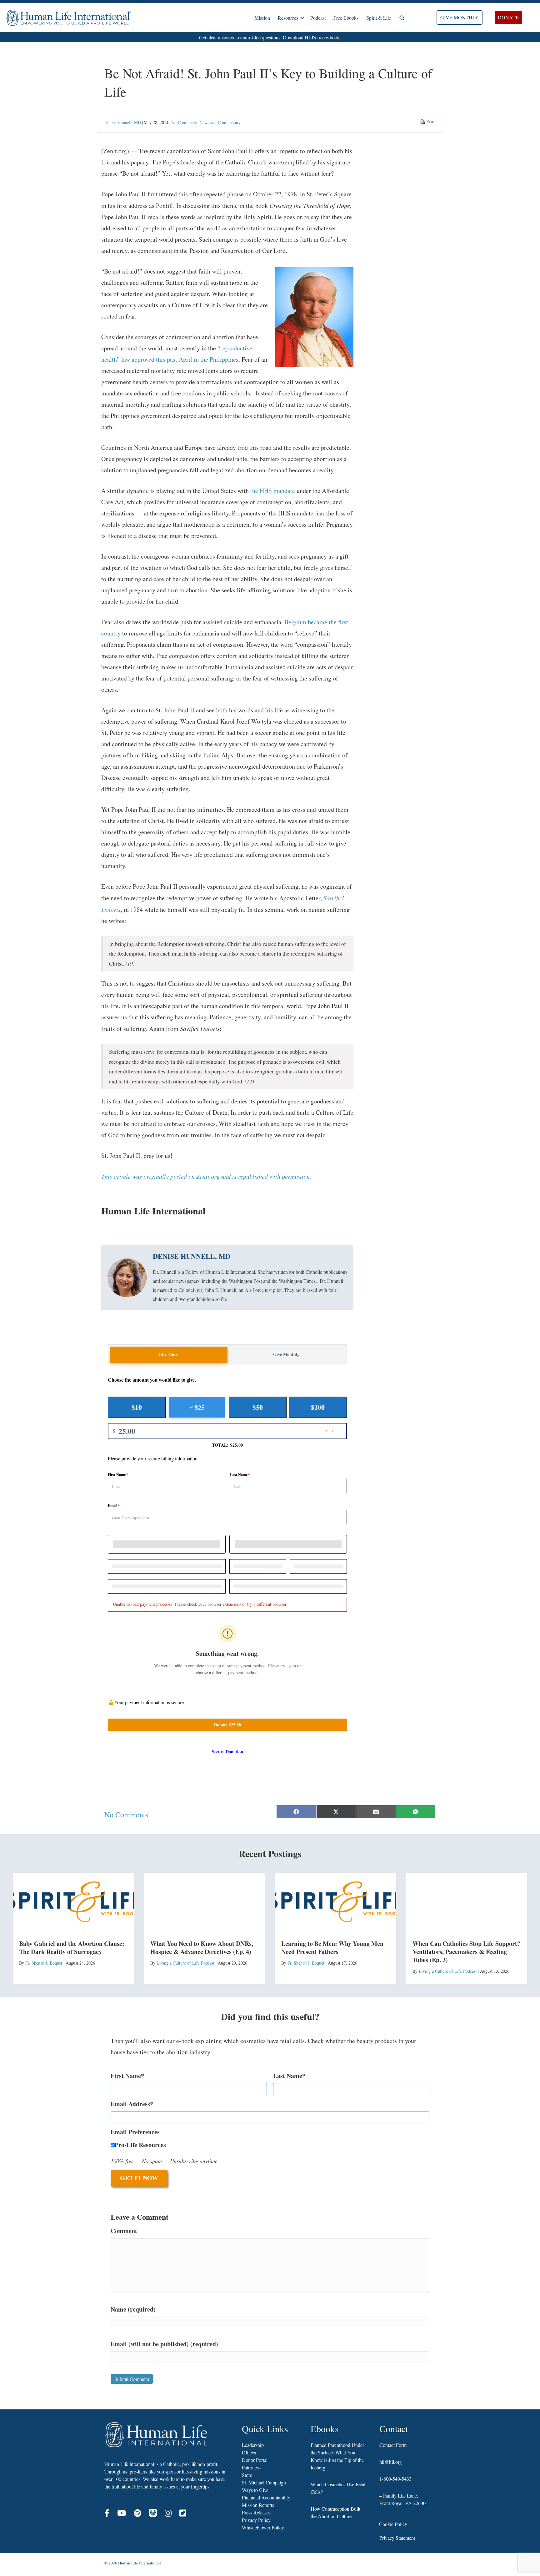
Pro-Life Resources (140, 2145)
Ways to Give (255, 2490)
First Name (118, 1475)
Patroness (251, 2467)
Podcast (318, 18)
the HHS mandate (273, 491)
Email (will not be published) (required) (164, 2344)
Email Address (130, 2104)
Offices (249, 2452)
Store (247, 2475)
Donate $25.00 (227, 1725)
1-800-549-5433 (395, 2479)
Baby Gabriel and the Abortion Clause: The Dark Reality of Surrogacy (72, 1948)
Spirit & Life (379, 18)
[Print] (422, 121)
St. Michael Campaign (264, 2482)
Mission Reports (258, 2505)
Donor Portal (255, 2460)
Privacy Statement (397, 2538)
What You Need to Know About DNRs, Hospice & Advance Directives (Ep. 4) (202, 1948)
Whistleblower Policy (263, 2527)
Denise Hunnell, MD (123, 122)
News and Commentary (220, 122)
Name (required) (133, 2309)
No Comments (184, 122)
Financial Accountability (266, 2497)
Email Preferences (135, 2132)
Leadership (253, 2445)
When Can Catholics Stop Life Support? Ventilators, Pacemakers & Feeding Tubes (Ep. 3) (466, 1952)
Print (431, 121)
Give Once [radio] (168, 1354)
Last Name (240, 1475)
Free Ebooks (346, 18)
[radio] (137, 1407)
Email (114, 1506)
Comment (124, 2231)
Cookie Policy (393, 2524)
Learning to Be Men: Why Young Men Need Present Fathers (332, 1948)
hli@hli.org (391, 2462)
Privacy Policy (256, 2520)
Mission (262, 18)
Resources (288, 18)
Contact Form (393, 2445)
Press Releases (256, 2512)
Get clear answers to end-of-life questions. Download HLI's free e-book (269, 37)
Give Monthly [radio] (286, 1354)
